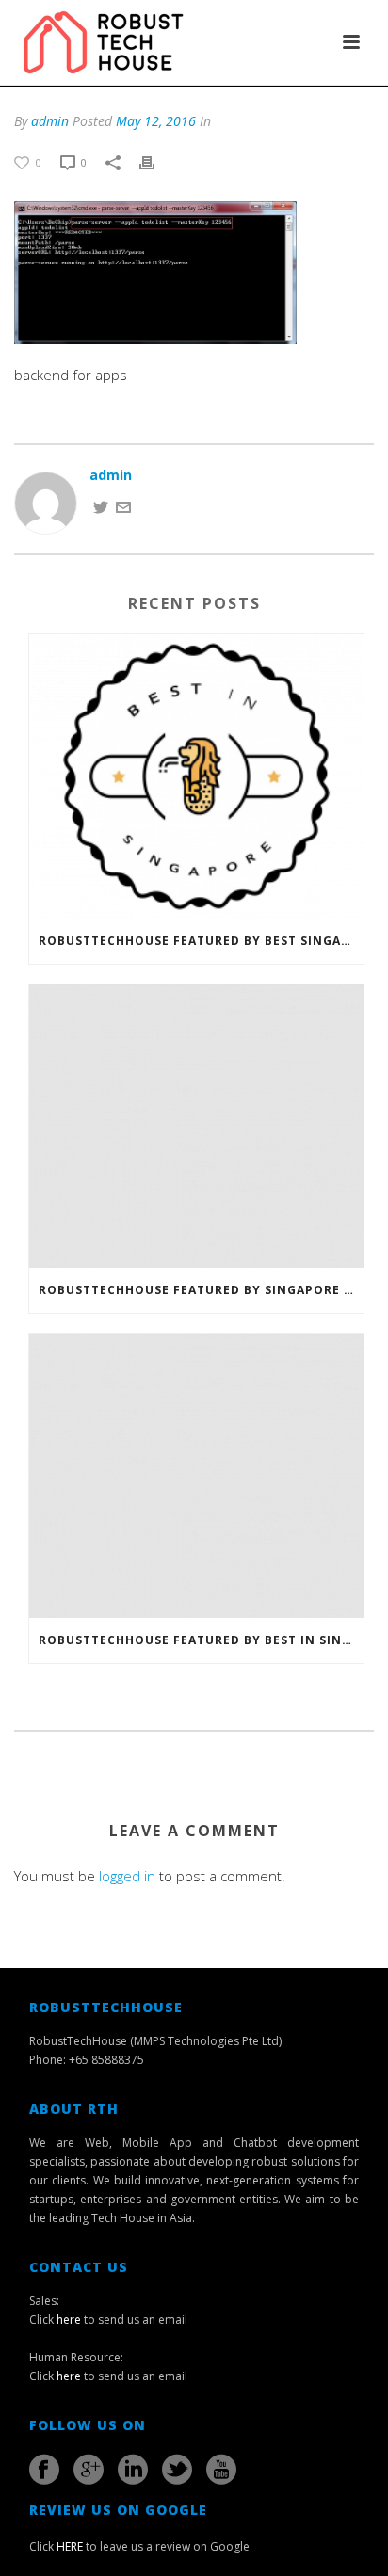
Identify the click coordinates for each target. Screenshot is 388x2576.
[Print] (156, 161)
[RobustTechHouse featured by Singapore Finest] (196, 1127)
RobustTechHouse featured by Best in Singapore (201, 1640)
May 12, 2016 (156, 121)
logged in (127, 1876)
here (69, 2320)
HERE (70, 2546)
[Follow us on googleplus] (89, 2470)
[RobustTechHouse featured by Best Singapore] (196, 776)
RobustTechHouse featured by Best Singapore (201, 941)
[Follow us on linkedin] (133, 2470)
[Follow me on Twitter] (101, 506)
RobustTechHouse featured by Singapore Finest (201, 1290)
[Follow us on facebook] (44, 2470)
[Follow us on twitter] (177, 2470)
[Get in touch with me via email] (123, 506)
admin (50, 121)
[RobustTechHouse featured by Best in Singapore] (196, 1476)
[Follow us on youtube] (221, 2470)
